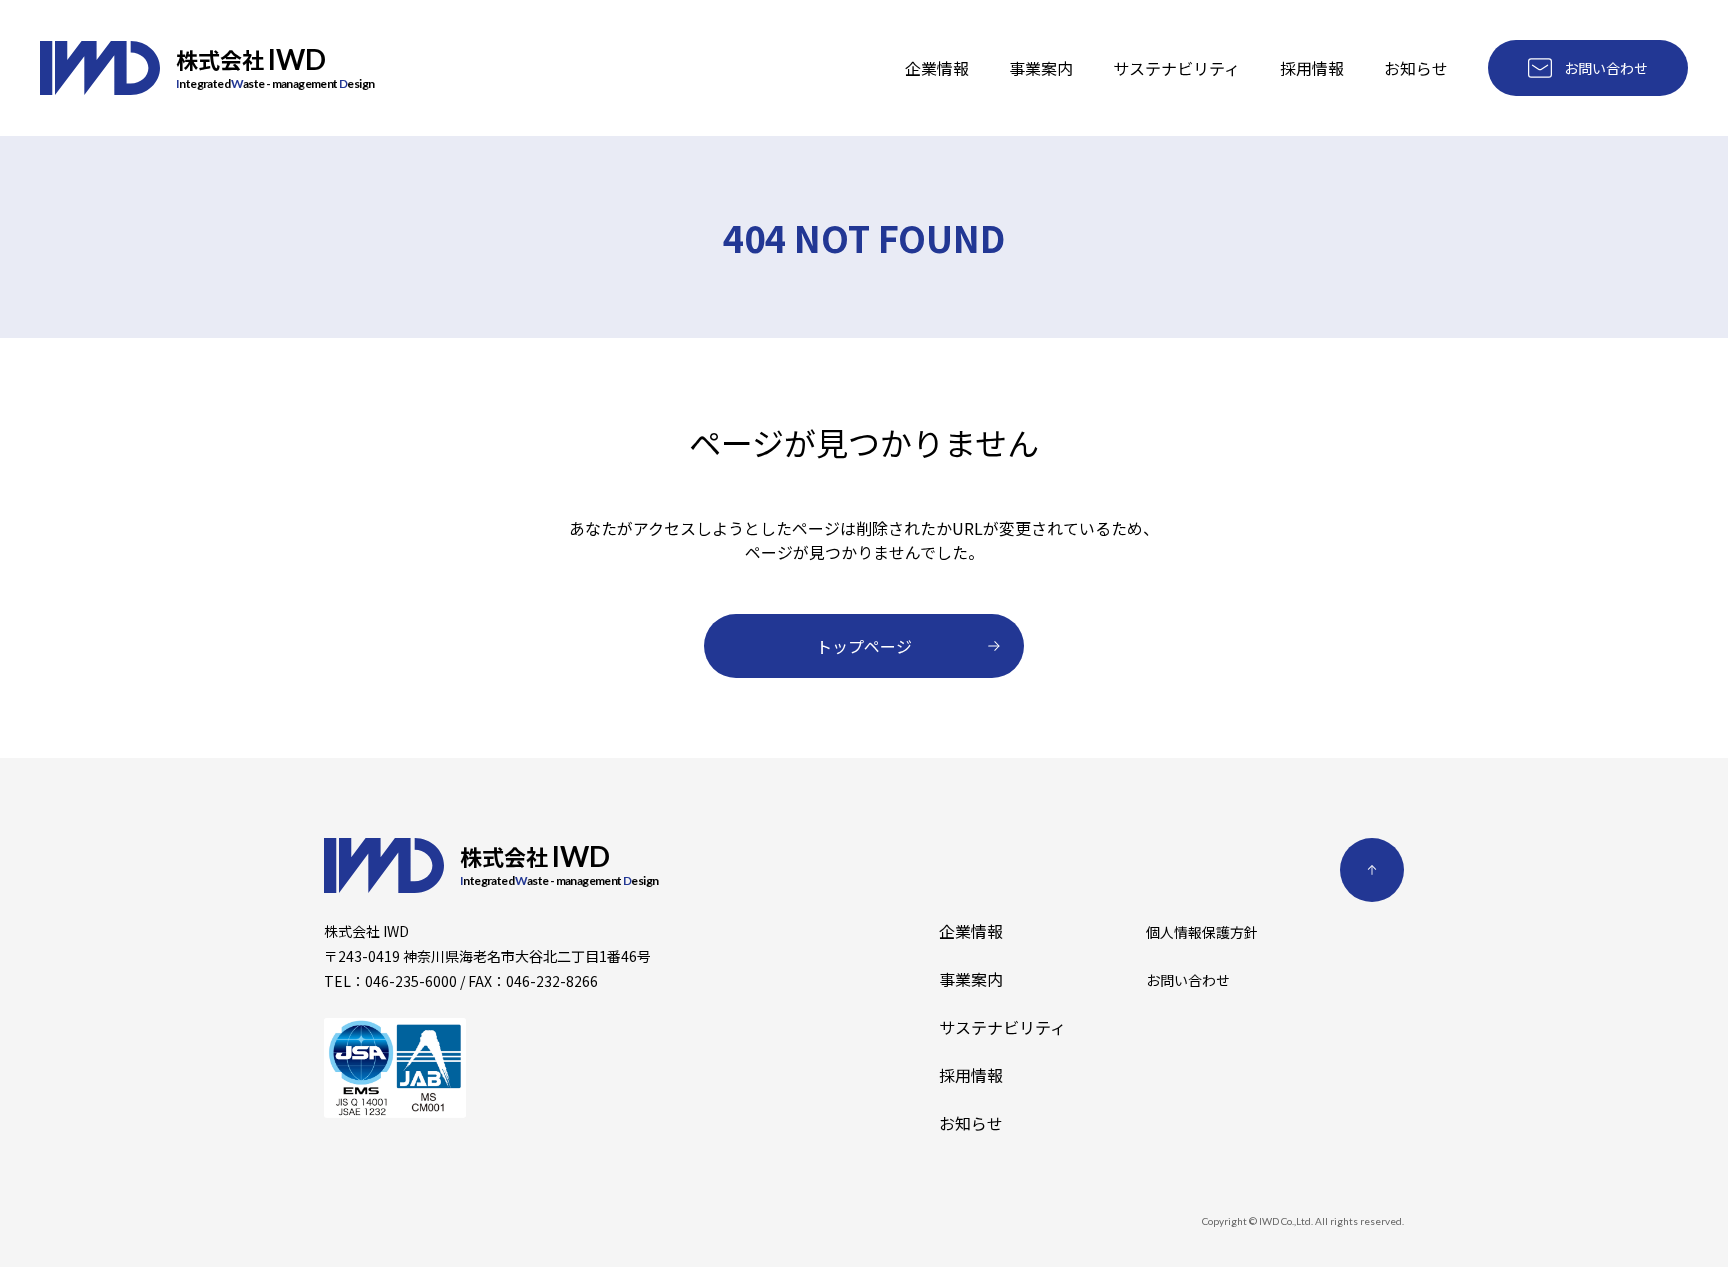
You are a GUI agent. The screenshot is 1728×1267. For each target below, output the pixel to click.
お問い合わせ (1606, 68)
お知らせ (1416, 68)
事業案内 (1041, 68)
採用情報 (1312, 68)
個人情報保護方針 (1202, 932)
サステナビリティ (1176, 68)
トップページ (864, 646)
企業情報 (937, 68)
